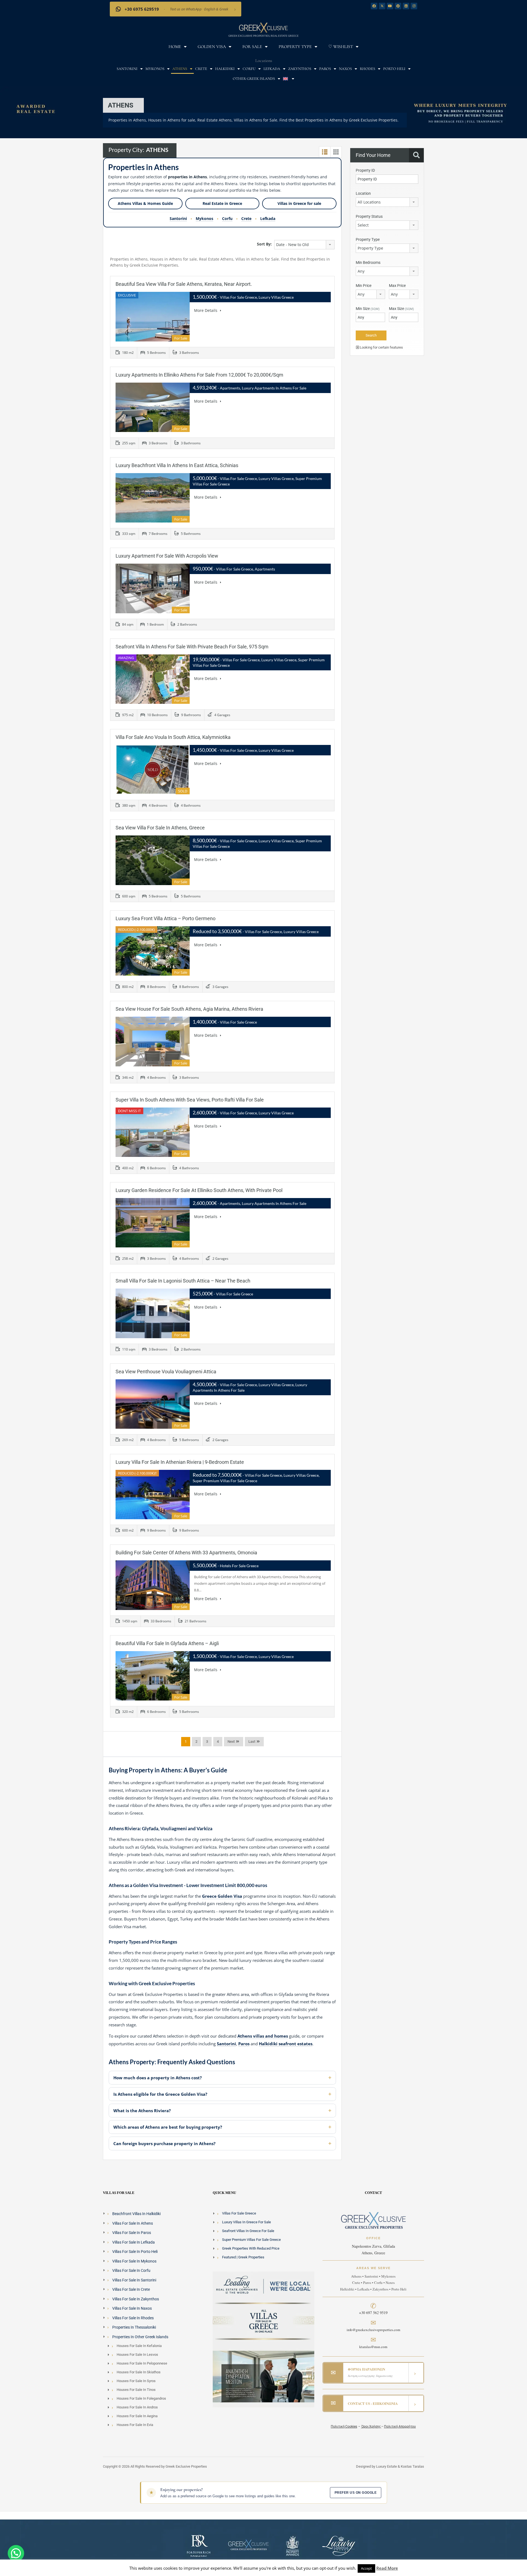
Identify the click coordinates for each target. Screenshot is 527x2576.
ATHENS (180, 69)
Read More (387, 2568)
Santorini (178, 218)
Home (175, 47)
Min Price (364, 286)
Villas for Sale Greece (239, 2213)
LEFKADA (272, 69)
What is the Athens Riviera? (142, 2111)
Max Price (397, 286)
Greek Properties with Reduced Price (251, 2248)
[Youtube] (390, 6)
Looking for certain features (381, 347)
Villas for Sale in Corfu (131, 2270)
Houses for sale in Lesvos (137, 2355)
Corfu (227, 218)
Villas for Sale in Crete (131, 2289)
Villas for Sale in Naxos (132, 2308)
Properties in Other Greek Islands (140, 2337)
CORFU (249, 69)
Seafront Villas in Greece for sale (248, 2231)
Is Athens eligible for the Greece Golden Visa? (160, 2094)
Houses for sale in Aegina (137, 2416)
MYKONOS (155, 69)
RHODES (368, 69)
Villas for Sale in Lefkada (134, 2242)
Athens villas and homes (263, 2036)
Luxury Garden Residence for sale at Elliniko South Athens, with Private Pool (199, 1190)
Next (231, 1742)
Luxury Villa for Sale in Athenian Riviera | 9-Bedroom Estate (180, 1462)
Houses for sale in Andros (137, 2407)
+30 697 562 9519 (373, 2313)
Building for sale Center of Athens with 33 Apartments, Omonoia (186, 1553)
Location (363, 193)
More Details (206, 310)
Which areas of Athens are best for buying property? (168, 2127)
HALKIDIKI (225, 69)
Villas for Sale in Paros (132, 2233)
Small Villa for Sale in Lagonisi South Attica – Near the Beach (183, 1281)
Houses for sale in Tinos (136, 2390)
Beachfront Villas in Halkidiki (136, 2214)
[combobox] (304, 245)
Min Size (368, 309)
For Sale (252, 47)
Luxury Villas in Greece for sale (246, 2222)
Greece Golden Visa (222, 1896)
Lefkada (268, 218)
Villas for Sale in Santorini (134, 2280)
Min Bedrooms (368, 262)
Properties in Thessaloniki (134, 2327)
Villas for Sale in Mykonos (134, 2261)
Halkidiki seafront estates (286, 2044)
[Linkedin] (406, 6)
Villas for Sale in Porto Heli (135, 2252)
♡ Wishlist (341, 47)
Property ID (365, 170)
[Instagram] (414, 6)
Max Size (401, 309)
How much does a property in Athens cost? (158, 2078)
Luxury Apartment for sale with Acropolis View (167, 556)
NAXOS (345, 69)
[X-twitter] (382, 6)
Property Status (369, 216)
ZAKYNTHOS (300, 69)
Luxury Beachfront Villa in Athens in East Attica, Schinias (177, 465)
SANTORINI (127, 69)
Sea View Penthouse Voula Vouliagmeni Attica (166, 1372)
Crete (246, 218)
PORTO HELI (394, 69)
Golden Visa (212, 47)
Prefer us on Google (356, 2493)
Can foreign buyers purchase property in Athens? (164, 2143)
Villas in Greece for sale (299, 203)
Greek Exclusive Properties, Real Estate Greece (263, 36)
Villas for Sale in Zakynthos (136, 2299)
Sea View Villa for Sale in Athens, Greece (160, 828)
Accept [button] (366, 2568)
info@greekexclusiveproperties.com (373, 2330)
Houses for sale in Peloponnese (142, 2363)
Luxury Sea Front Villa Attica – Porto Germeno (166, 918)
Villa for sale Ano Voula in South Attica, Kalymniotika (173, 737)
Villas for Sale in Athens (133, 2223)
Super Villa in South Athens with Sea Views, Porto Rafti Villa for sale (190, 1100)
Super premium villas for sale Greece (251, 2240)
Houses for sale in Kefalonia (139, 2346)
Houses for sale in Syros (136, 2381)
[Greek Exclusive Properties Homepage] (263, 27)
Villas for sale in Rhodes (133, 2318)
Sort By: (264, 244)
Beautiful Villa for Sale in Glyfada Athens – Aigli (167, 1643)
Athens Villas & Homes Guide (145, 203)
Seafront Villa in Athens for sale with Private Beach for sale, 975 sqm (192, 647)
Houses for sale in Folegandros (141, 2398)
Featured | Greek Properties (243, 2257)
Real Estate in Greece (222, 203)
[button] (16, 2553)
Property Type (295, 47)
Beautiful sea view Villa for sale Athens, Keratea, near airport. (184, 284)
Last (252, 1742)
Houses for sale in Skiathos (139, 2372)
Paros (244, 2044)
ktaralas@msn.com (373, 2347)
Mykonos (204, 218)
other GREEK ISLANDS (254, 79)
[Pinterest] (398, 6)
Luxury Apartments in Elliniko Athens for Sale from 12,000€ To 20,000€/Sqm (199, 375)
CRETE (201, 69)
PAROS (325, 69)
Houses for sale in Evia (135, 2425)
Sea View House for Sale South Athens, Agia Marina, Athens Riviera (189, 1009)
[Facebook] (374, 6)
